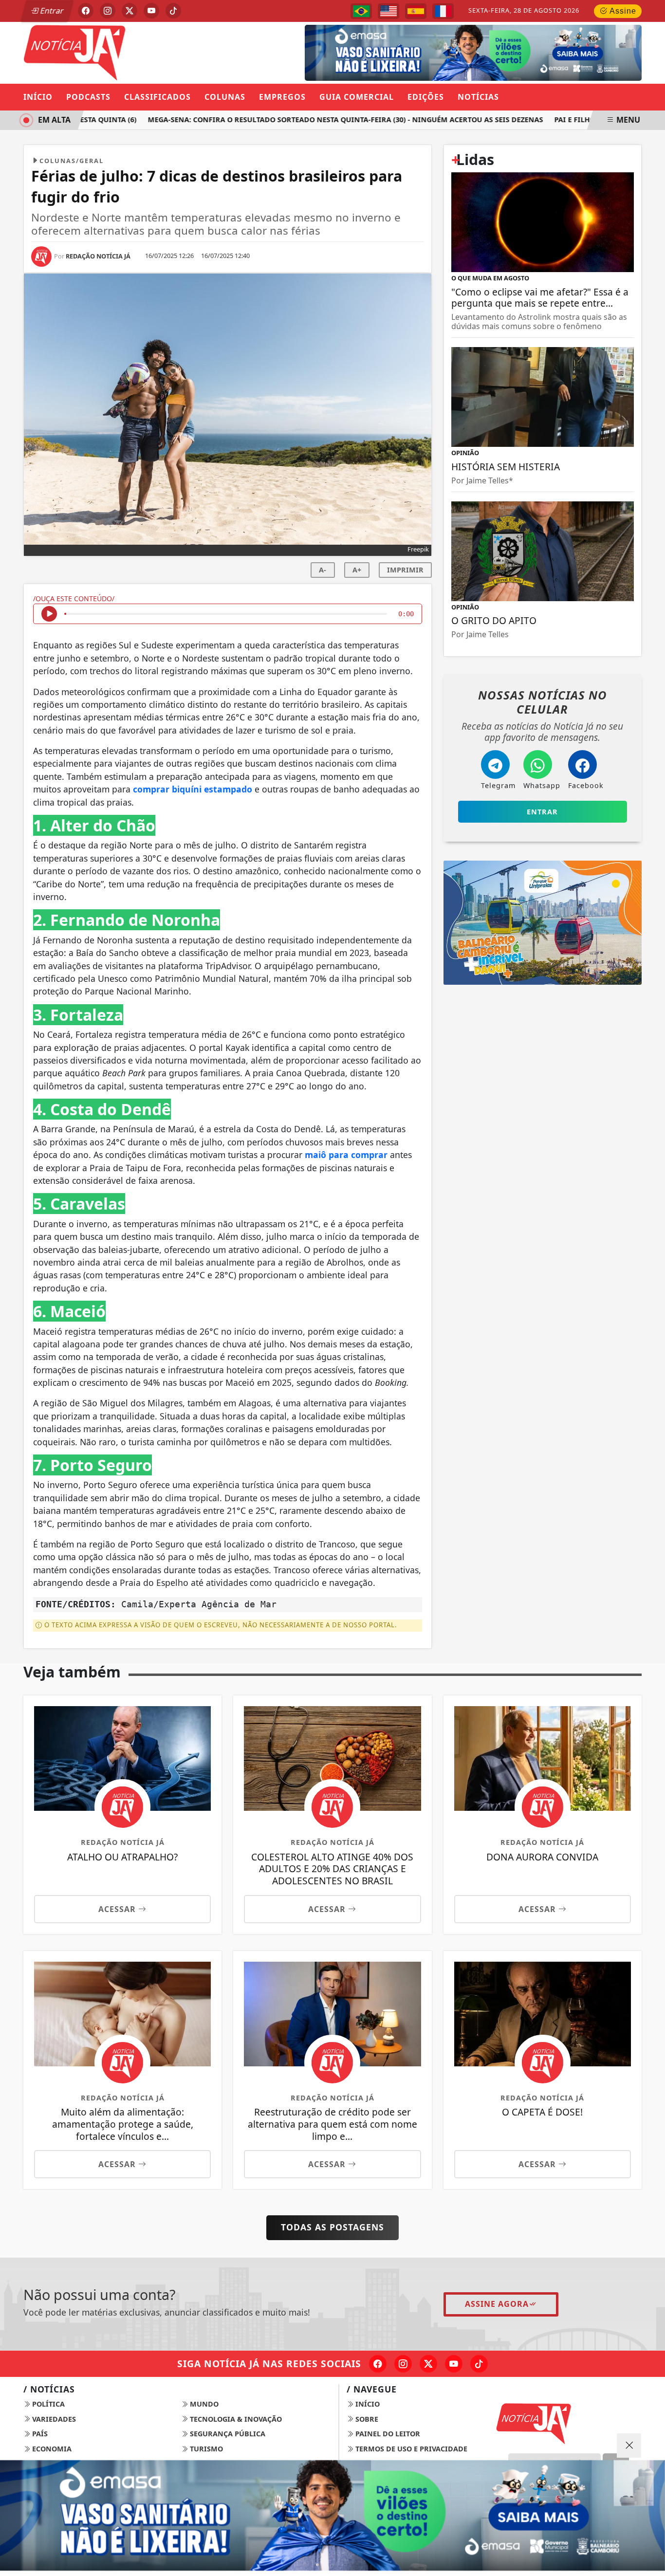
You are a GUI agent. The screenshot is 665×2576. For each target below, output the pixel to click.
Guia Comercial (357, 97)
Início (38, 97)
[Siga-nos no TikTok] (479, 2364)
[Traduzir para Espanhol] (416, 11)
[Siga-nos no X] (428, 2364)
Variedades (53, 2419)
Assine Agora (497, 2304)
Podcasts (88, 97)
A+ (357, 570)
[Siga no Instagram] (108, 11)
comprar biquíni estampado (191, 789)
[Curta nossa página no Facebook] (378, 2364)
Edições (426, 97)
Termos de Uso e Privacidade (410, 2449)
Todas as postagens (332, 2227)
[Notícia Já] (122, 52)
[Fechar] (629, 2446)
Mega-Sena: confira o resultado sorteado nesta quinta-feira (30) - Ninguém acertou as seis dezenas (323, 120)
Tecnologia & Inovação (235, 2419)
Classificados (157, 97)
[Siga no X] (129, 11)
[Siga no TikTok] (173, 11)
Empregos (282, 97)
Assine (622, 11)
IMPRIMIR (405, 570)
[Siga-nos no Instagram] (403, 2364)
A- (323, 570)
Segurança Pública (227, 2434)
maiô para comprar (345, 1155)
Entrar (51, 11)
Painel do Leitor (387, 2434)
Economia (51, 2449)
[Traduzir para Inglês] (388, 11)
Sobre (366, 2419)
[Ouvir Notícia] (49, 614)
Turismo (205, 2449)
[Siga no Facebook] (86, 11)
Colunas (225, 97)
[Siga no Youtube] (151, 11)
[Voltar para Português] (361, 11)
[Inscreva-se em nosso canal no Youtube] (454, 2364)
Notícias (478, 97)
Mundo (203, 2404)
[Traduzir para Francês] (443, 11)
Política (47, 2404)
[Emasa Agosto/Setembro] (473, 52)
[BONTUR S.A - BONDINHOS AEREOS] (543, 922)
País (39, 2434)
